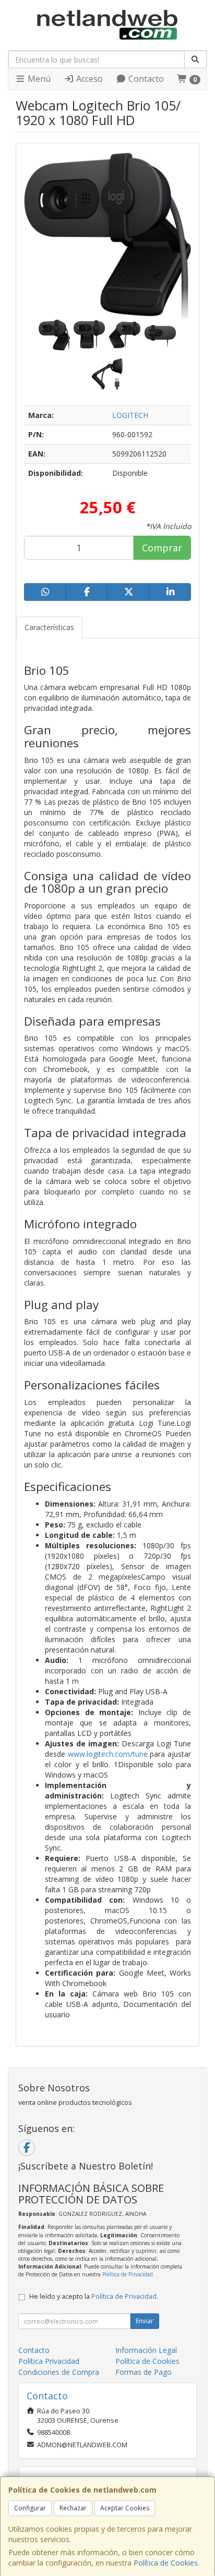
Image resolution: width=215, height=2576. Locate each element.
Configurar (30, 2508)
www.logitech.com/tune (108, 1754)
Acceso (88, 79)
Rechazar (73, 2508)
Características (49, 627)
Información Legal (146, 2350)
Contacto (145, 79)
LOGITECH (130, 415)
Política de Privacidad (128, 2274)
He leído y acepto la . (94, 2296)
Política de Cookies (166, 2563)
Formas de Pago (144, 2372)
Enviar (145, 2321)
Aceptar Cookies (125, 2508)
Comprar (162, 548)
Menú (38, 79)
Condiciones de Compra (59, 2372)
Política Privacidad (49, 2361)
